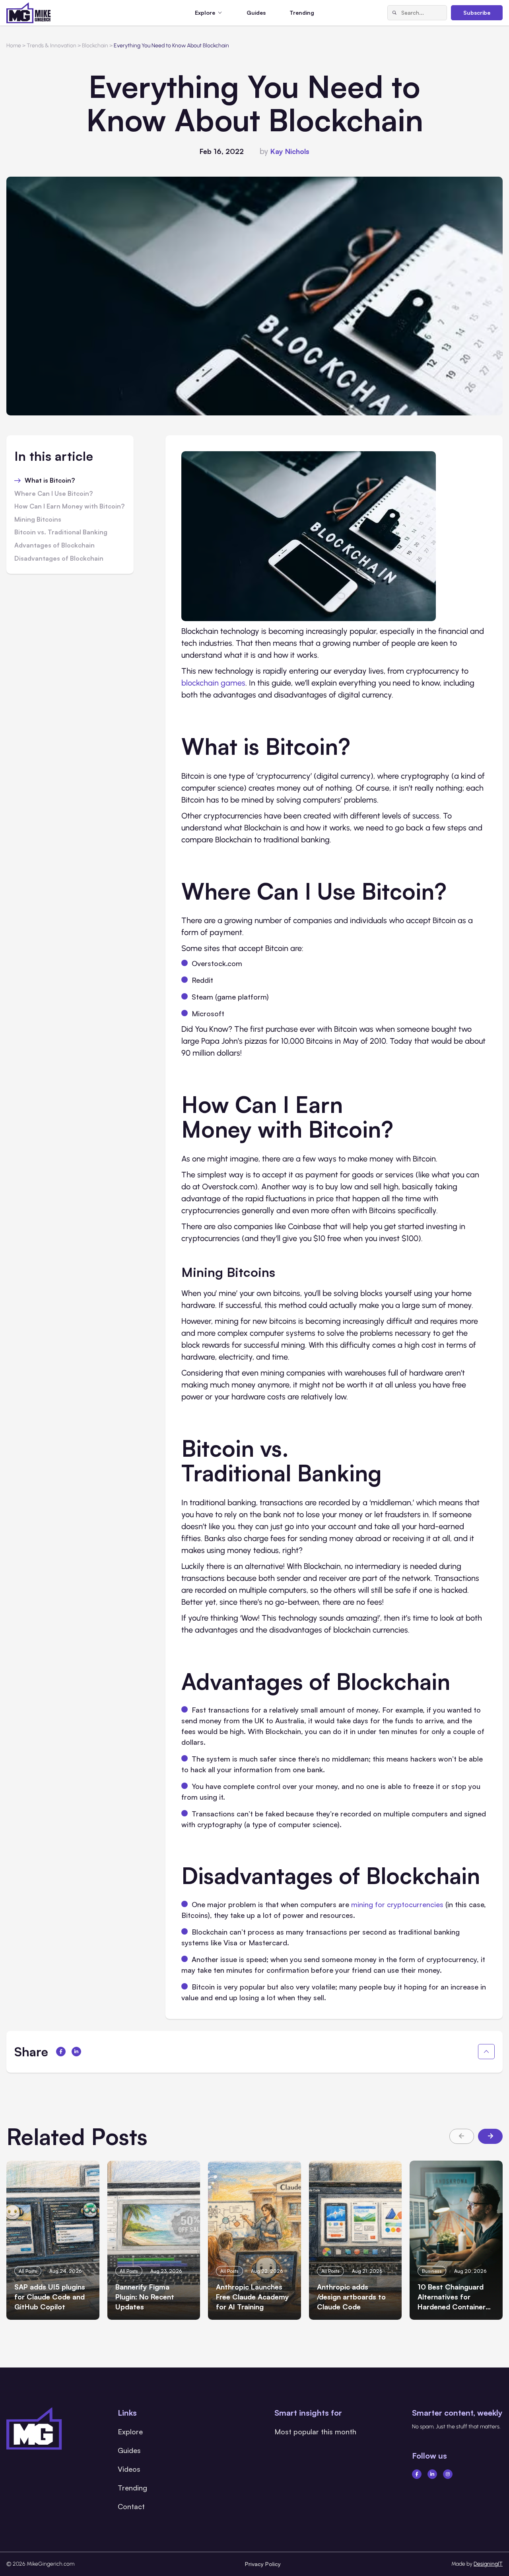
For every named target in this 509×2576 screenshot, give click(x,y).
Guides (256, 13)
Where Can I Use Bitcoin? (53, 494)
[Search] (394, 13)
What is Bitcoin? (50, 481)
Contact (131, 2506)
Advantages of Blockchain (54, 546)
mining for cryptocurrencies (397, 1904)
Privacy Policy (263, 2564)
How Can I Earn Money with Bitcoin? (69, 507)
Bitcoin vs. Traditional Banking (61, 532)
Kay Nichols (290, 151)
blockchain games (213, 683)
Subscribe (477, 13)
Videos (129, 2469)
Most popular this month (315, 2432)
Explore (130, 2432)
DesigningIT (488, 2564)
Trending (302, 13)
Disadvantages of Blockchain (59, 559)
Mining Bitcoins (38, 520)
